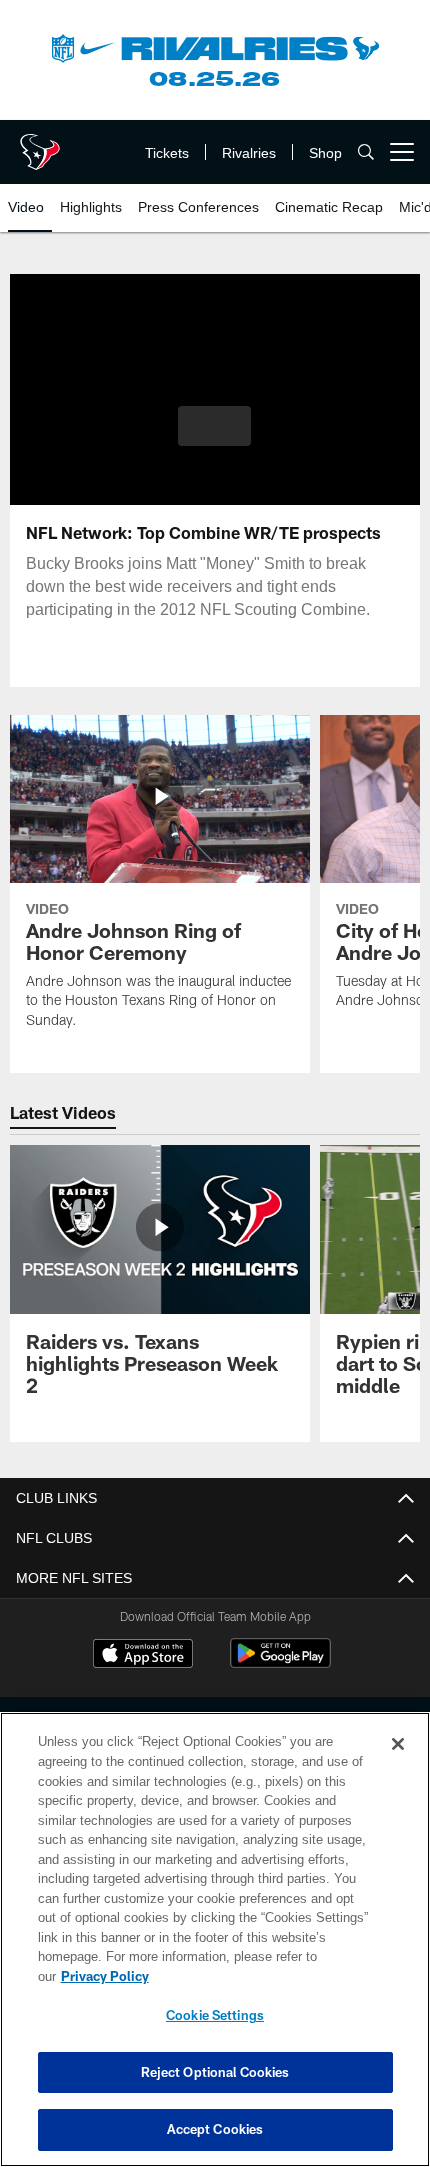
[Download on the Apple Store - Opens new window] (143, 1656)
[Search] (366, 152)
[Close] (398, 1764)
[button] (214, 426)
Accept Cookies (215, 2129)
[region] (215, 1949)
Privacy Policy (259, 1976)
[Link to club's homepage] (40, 144)
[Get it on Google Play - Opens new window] (280, 1663)
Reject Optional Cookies (215, 2072)
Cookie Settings (215, 2015)
